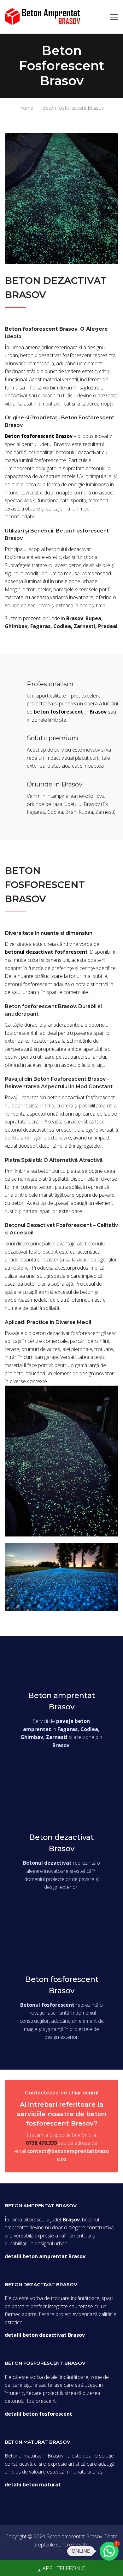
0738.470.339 (41, 2143)
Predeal (108, 626)
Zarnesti (85, 626)
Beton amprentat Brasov (61, 1701)
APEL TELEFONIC (64, 2568)
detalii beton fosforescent (38, 2414)
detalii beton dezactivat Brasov (45, 2335)
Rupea (93, 618)
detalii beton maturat (33, 2485)
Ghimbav (16, 626)
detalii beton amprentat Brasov (45, 2256)
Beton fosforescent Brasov (62, 1985)
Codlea (62, 626)
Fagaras (40, 626)
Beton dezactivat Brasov (61, 1843)
